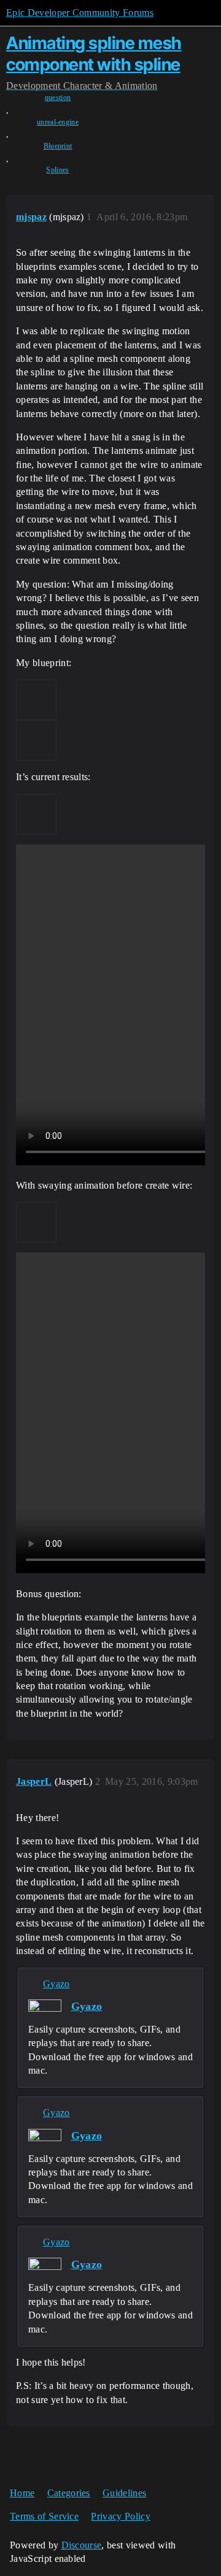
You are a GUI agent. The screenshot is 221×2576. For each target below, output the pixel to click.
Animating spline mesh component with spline (94, 54)
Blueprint (58, 146)
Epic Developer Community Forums (80, 13)
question (58, 98)
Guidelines (124, 2493)
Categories (69, 2493)
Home (22, 2493)
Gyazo (56, 1984)
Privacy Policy (120, 2516)
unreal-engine (58, 122)
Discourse (82, 2545)
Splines (57, 170)
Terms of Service (44, 2516)
